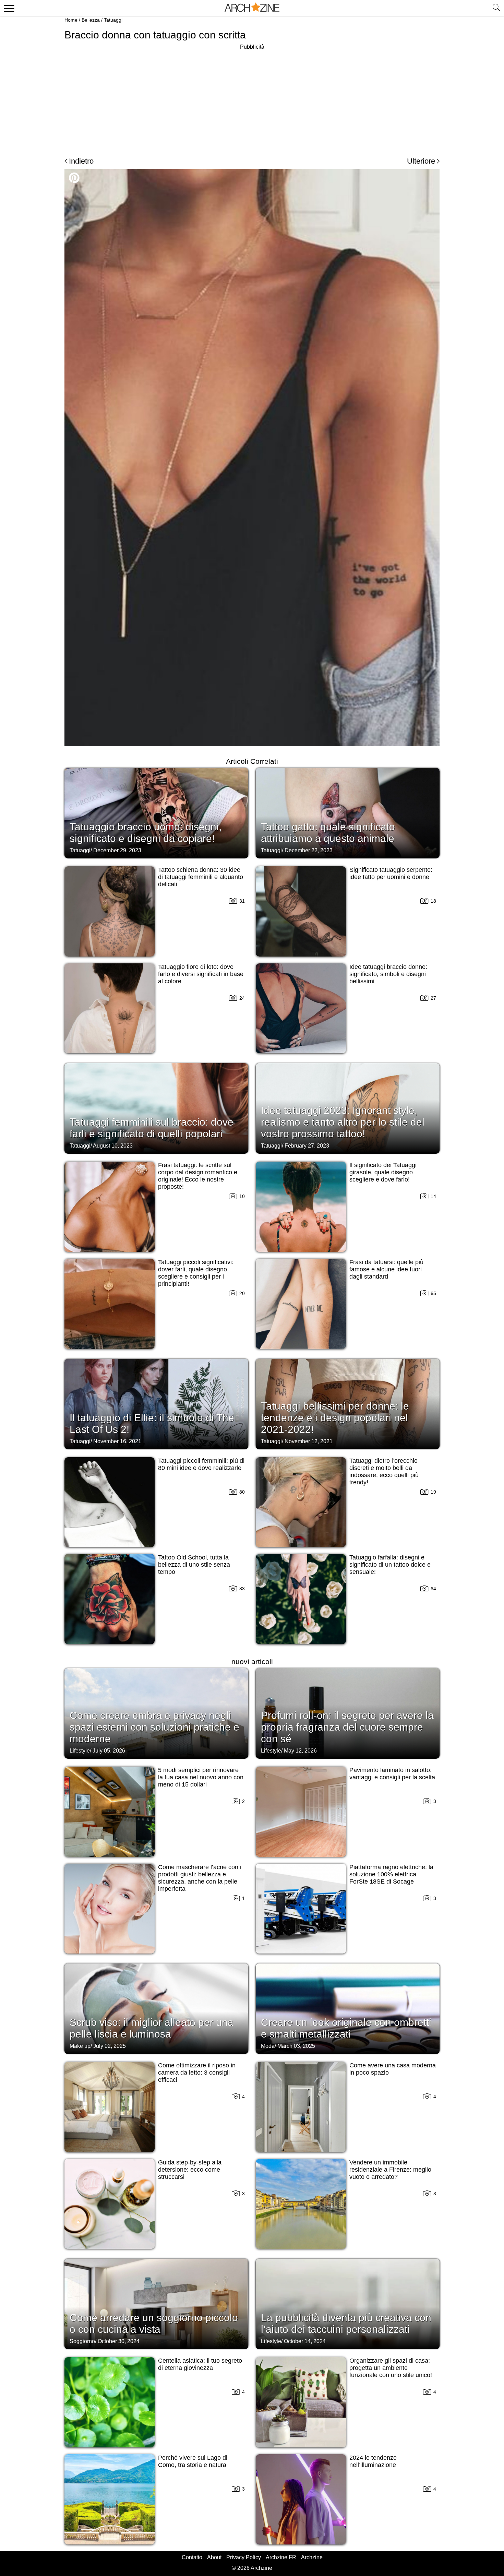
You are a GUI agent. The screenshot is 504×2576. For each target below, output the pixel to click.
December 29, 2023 (117, 850)
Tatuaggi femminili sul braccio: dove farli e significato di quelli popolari (152, 1128)
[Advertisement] (252, 99)
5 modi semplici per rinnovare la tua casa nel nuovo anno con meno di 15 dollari (201, 1777)
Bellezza (91, 20)
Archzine (312, 2557)
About (214, 2557)
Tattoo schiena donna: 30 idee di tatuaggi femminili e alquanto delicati (201, 877)
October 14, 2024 (305, 2341)
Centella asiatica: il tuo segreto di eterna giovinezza (200, 2364)
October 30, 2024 (119, 2341)
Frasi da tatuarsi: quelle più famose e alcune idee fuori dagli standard (386, 1269)
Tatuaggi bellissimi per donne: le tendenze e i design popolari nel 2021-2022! (335, 1418)
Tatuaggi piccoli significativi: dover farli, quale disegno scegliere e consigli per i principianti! (196, 1273)
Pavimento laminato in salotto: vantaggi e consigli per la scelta (392, 1774)
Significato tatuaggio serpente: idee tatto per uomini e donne (391, 873)
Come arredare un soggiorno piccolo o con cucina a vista (154, 2323)
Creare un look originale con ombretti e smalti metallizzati (346, 2028)
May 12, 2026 (300, 1751)
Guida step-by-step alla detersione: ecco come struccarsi (190, 2170)
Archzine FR (281, 2557)
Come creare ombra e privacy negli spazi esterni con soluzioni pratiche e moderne (154, 1727)
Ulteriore (421, 161)
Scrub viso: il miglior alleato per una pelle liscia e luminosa (152, 2028)
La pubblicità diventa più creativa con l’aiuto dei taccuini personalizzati (346, 2323)
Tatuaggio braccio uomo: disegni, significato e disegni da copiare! (146, 833)
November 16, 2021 (117, 1441)
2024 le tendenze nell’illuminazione (373, 2461)
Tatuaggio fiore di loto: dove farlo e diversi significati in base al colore (201, 974)
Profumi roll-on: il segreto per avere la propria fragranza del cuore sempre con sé (347, 1727)
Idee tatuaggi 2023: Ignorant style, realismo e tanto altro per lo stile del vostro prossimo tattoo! (343, 1122)
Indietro (81, 161)
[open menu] (8, 8)
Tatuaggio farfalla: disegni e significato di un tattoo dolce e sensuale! (390, 1565)
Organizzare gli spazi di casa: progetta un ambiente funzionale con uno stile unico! (391, 2368)
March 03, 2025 (296, 2046)
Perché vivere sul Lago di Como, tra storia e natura (193, 2461)
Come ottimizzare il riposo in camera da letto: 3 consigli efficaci (197, 2073)
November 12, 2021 (309, 1441)
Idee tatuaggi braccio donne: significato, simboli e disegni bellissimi (388, 974)
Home (71, 20)
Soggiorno (82, 2341)
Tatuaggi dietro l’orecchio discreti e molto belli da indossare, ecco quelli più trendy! (384, 1471)
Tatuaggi (113, 20)
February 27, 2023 (307, 1146)
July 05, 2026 (109, 1751)
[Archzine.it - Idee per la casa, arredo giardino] (252, 8)
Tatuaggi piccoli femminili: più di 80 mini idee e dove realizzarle (201, 1464)
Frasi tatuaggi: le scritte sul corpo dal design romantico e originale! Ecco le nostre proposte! (198, 1176)
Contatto (192, 2557)
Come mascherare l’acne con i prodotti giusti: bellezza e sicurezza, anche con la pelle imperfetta (200, 1878)
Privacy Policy (244, 2557)
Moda (268, 2046)
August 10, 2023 (113, 1146)
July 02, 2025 (110, 2046)
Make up (80, 2046)
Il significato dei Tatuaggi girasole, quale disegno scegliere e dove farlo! (383, 1172)
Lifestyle (80, 1751)
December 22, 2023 (309, 850)
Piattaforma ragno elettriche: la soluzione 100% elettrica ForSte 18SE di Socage (391, 1874)
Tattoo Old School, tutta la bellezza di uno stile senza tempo (194, 1565)
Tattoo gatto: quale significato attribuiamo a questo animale (328, 833)
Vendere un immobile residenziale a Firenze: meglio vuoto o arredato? (390, 2170)
